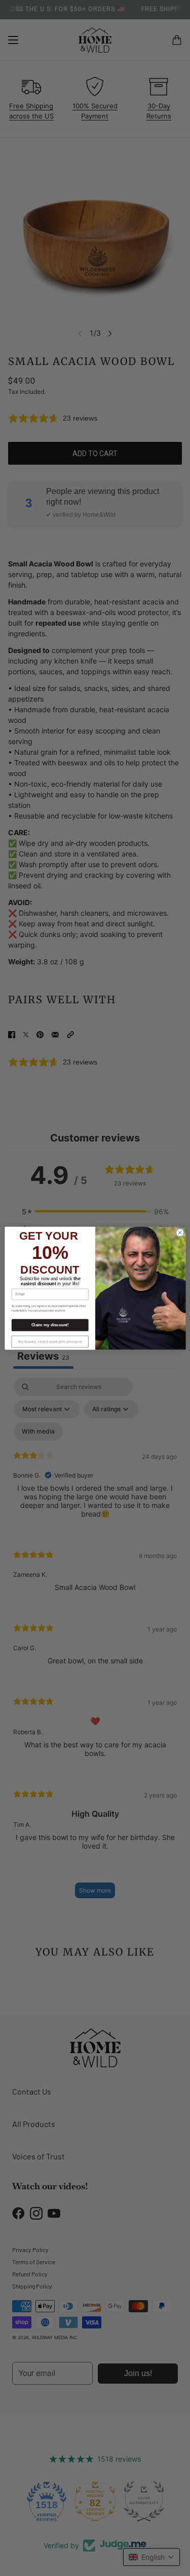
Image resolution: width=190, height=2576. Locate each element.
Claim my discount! (50, 1325)
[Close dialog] (180, 1233)
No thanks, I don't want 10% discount (50, 1341)
